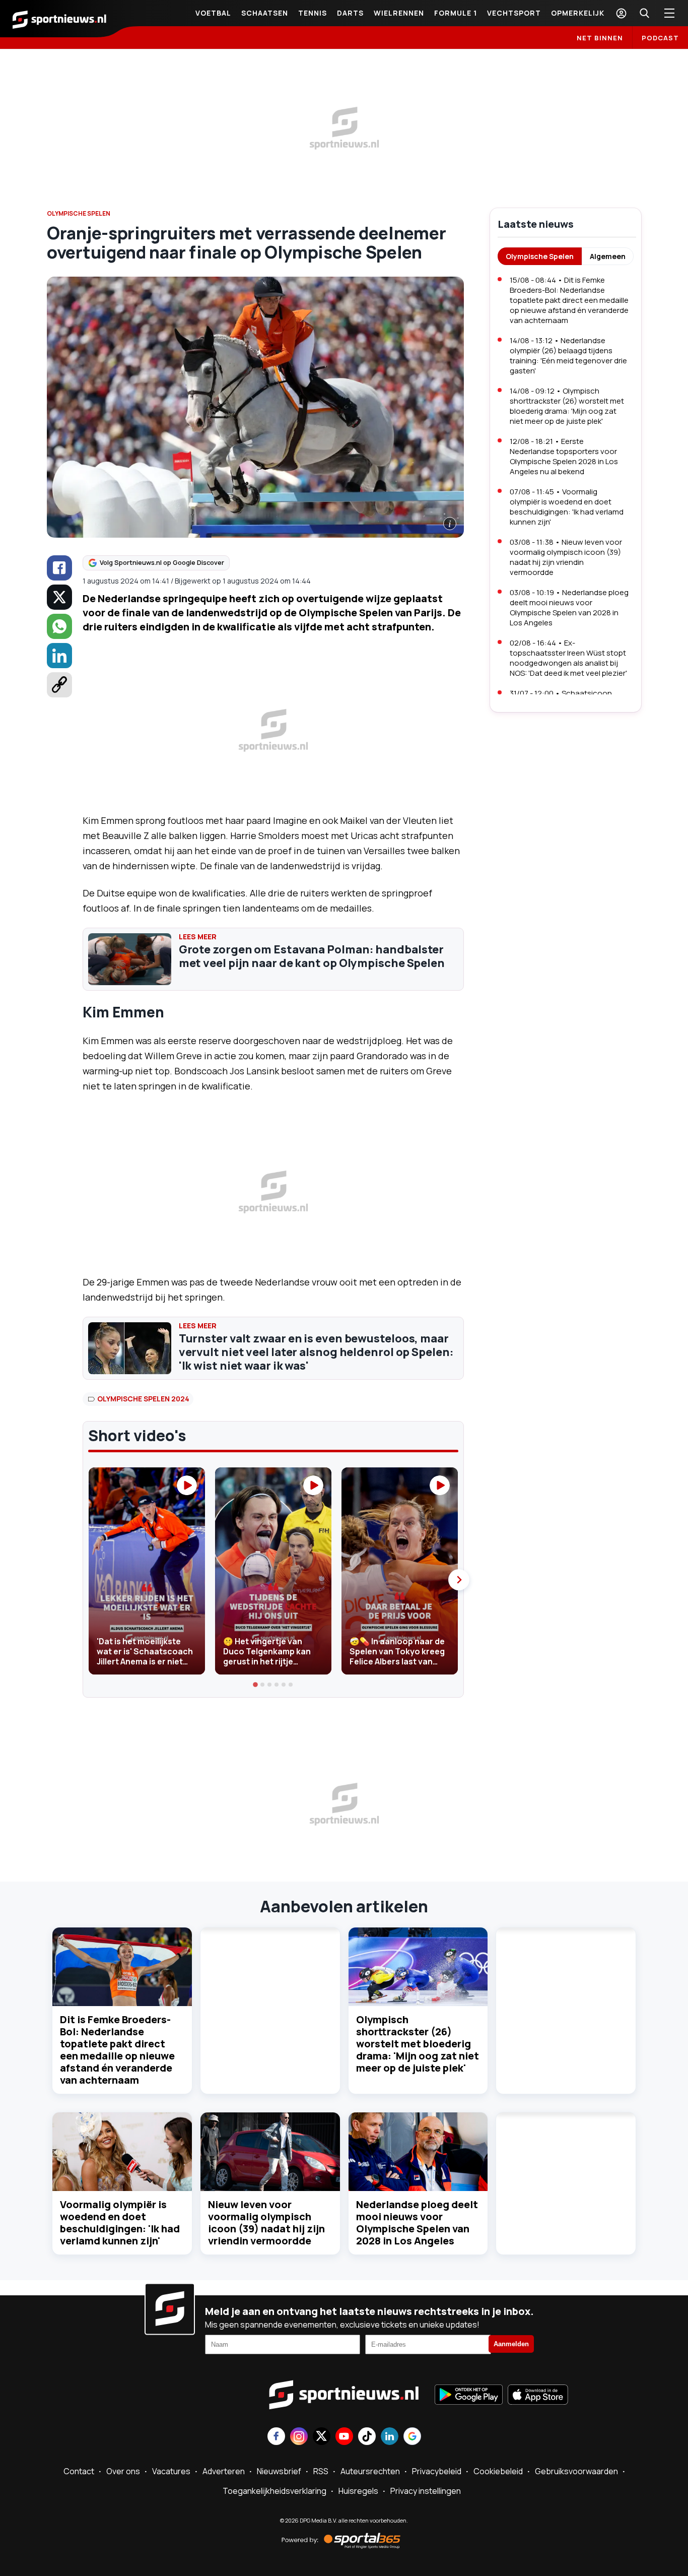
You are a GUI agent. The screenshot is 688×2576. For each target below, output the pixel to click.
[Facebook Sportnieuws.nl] (276, 2437)
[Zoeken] (644, 13)
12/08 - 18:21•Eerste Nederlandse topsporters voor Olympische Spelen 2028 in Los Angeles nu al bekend (564, 456)
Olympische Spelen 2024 (143, 1399)
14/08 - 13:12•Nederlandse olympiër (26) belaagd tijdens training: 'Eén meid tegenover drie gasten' (568, 356)
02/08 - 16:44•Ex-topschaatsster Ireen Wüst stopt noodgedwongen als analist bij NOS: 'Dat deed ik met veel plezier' (568, 658)
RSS (321, 2471)
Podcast (660, 38)
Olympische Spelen (540, 256)
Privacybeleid (437, 2471)
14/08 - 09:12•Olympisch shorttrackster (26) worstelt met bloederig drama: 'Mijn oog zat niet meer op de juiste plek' (567, 406)
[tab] (256, 1685)
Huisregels (358, 2491)
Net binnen (600, 38)
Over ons (123, 2471)
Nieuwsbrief (279, 2471)
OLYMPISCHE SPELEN (79, 213)
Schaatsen (265, 13)
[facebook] (59, 568)
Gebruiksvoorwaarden (576, 2471)
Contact (79, 2471)
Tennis (313, 13)
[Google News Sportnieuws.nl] (412, 2437)
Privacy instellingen (426, 2491)
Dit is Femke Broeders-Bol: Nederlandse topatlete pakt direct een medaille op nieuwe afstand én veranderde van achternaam (117, 2050)
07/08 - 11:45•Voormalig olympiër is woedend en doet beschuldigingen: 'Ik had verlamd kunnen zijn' (567, 507)
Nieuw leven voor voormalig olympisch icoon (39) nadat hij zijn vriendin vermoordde (266, 2223)
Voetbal (213, 13)
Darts (350, 13)
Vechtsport (514, 13)
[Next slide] (459, 1580)
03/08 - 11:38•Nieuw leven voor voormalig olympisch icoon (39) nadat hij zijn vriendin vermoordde (566, 557)
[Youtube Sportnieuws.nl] (344, 2437)
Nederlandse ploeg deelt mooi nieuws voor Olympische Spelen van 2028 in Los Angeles (417, 2223)
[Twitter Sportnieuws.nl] (322, 2437)
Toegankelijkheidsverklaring (274, 2491)
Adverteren (224, 2471)
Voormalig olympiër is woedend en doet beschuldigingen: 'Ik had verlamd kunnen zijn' (120, 2223)
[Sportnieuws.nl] (59, 19)
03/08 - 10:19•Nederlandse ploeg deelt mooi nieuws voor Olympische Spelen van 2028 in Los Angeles (569, 607)
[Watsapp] (59, 626)
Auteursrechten (370, 2471)
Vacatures (171, 2471)
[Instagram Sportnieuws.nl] (299, 2437)
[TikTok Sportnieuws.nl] (367, 2437)
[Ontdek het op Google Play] (469, 2396)
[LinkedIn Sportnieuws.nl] (390, 2437)
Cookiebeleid (498, 2471)
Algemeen (608, 256)
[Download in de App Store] (538, 2396)
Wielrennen (399, 13)
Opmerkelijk (578, 13)
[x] (59, 597)
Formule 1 (456, 13)
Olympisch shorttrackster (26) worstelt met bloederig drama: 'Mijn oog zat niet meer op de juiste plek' (418, 2044)
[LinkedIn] (59, 656)
